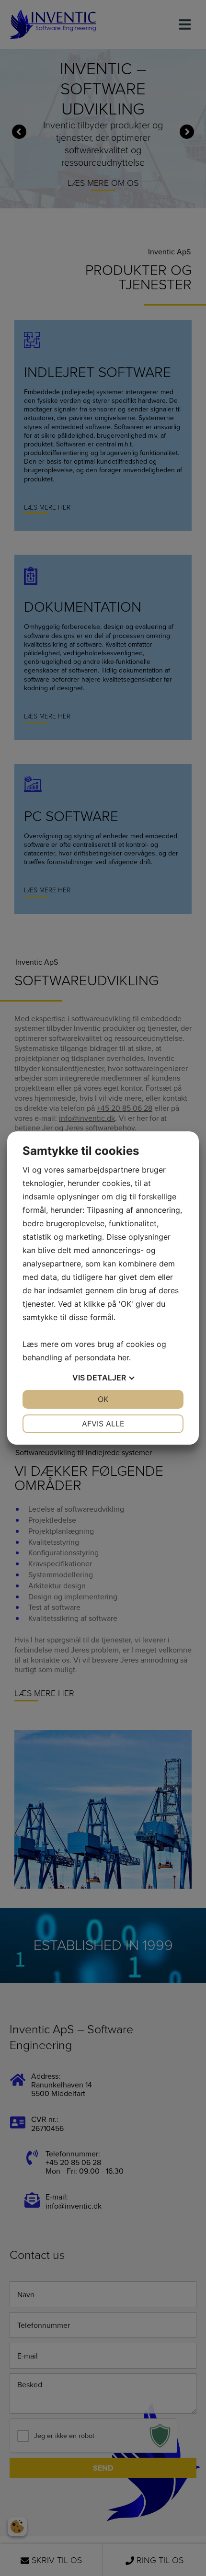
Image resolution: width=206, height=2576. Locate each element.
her (123, 1357)
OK (103, 1399)
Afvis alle (103, 1424)
